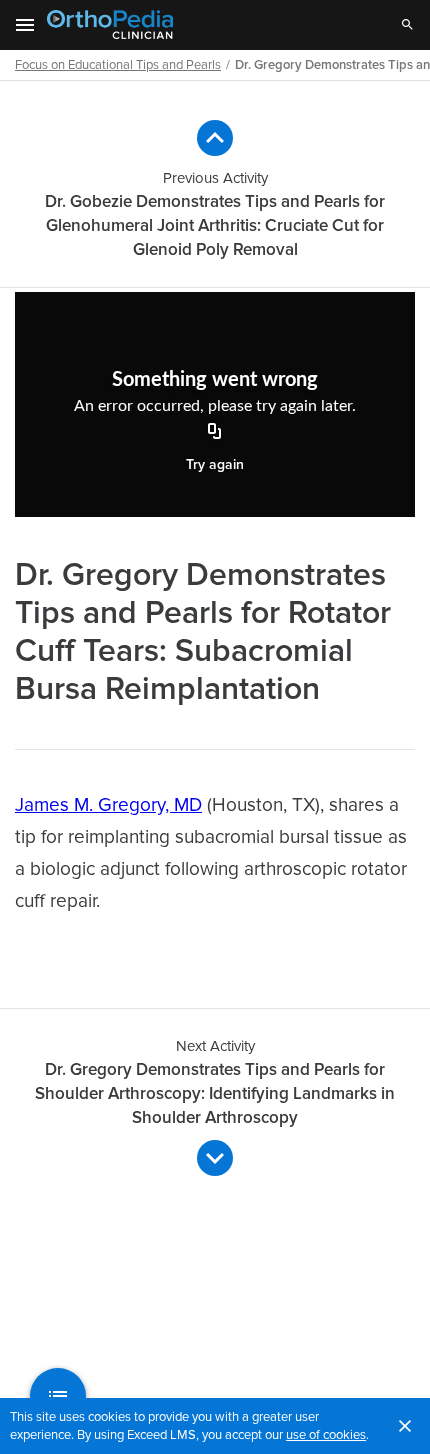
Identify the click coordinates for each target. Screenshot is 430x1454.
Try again (215, 464)
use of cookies (326, 1435)
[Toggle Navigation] (26, 25)
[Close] (405, 1426)
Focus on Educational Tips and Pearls (118, 65)
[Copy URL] (215, 433)
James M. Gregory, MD (108, 805)
